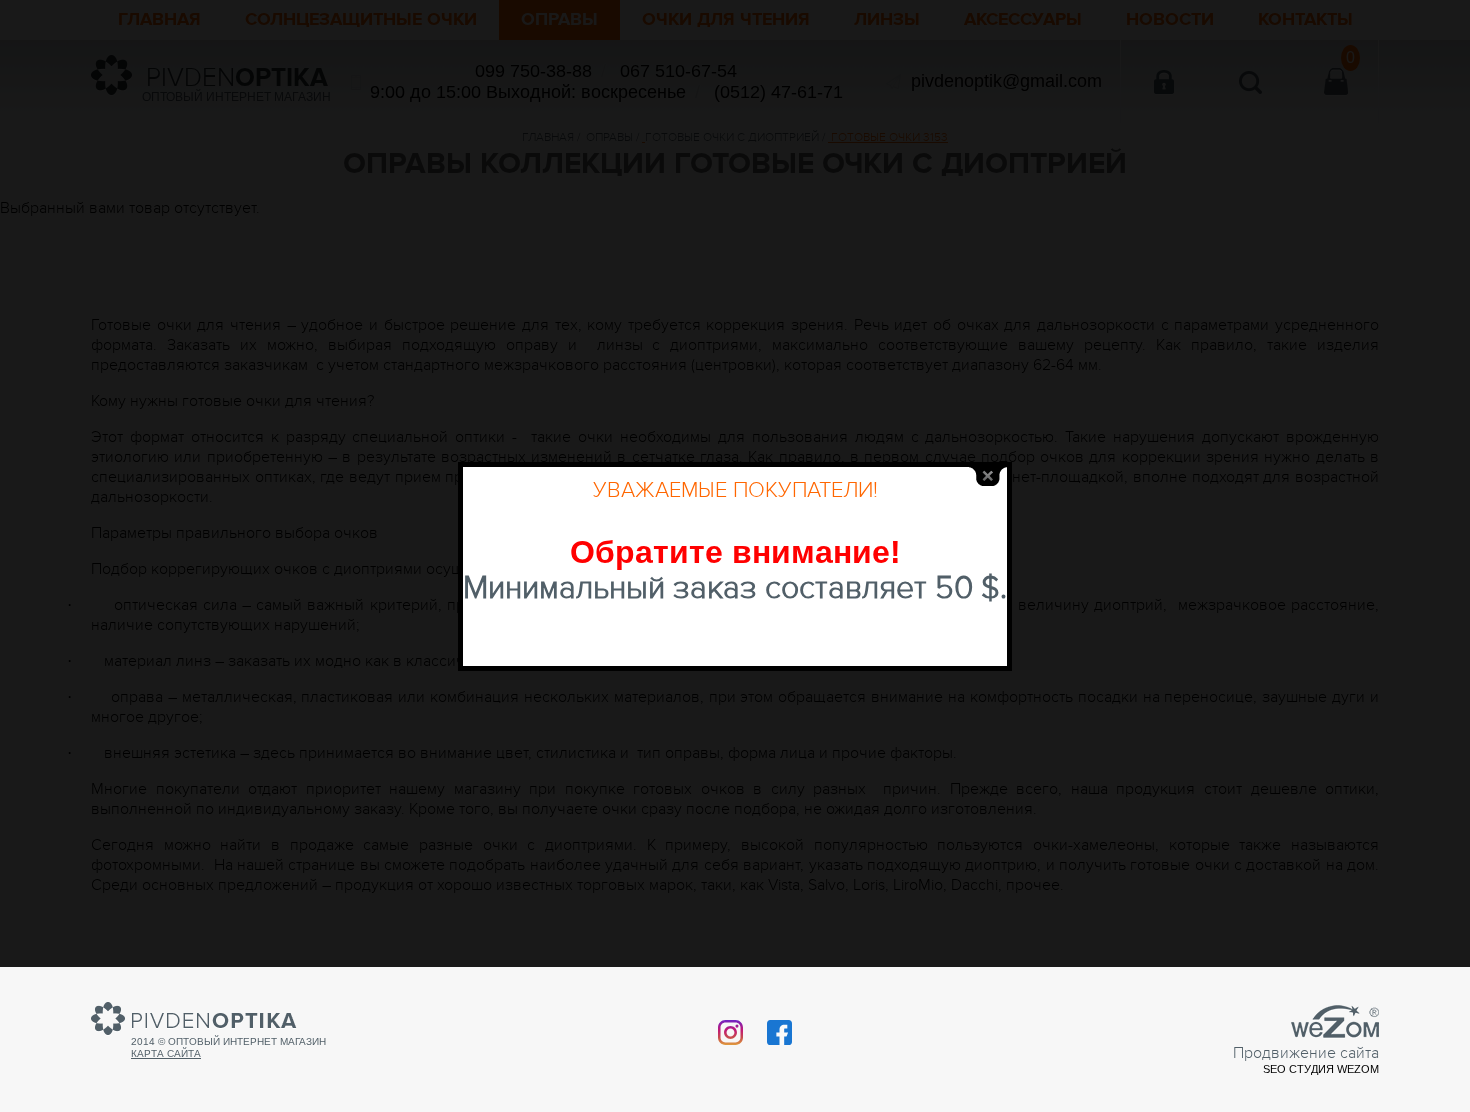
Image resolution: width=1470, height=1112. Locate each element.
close (988, 476)
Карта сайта (166, 1053)
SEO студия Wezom (1321, 1069)
